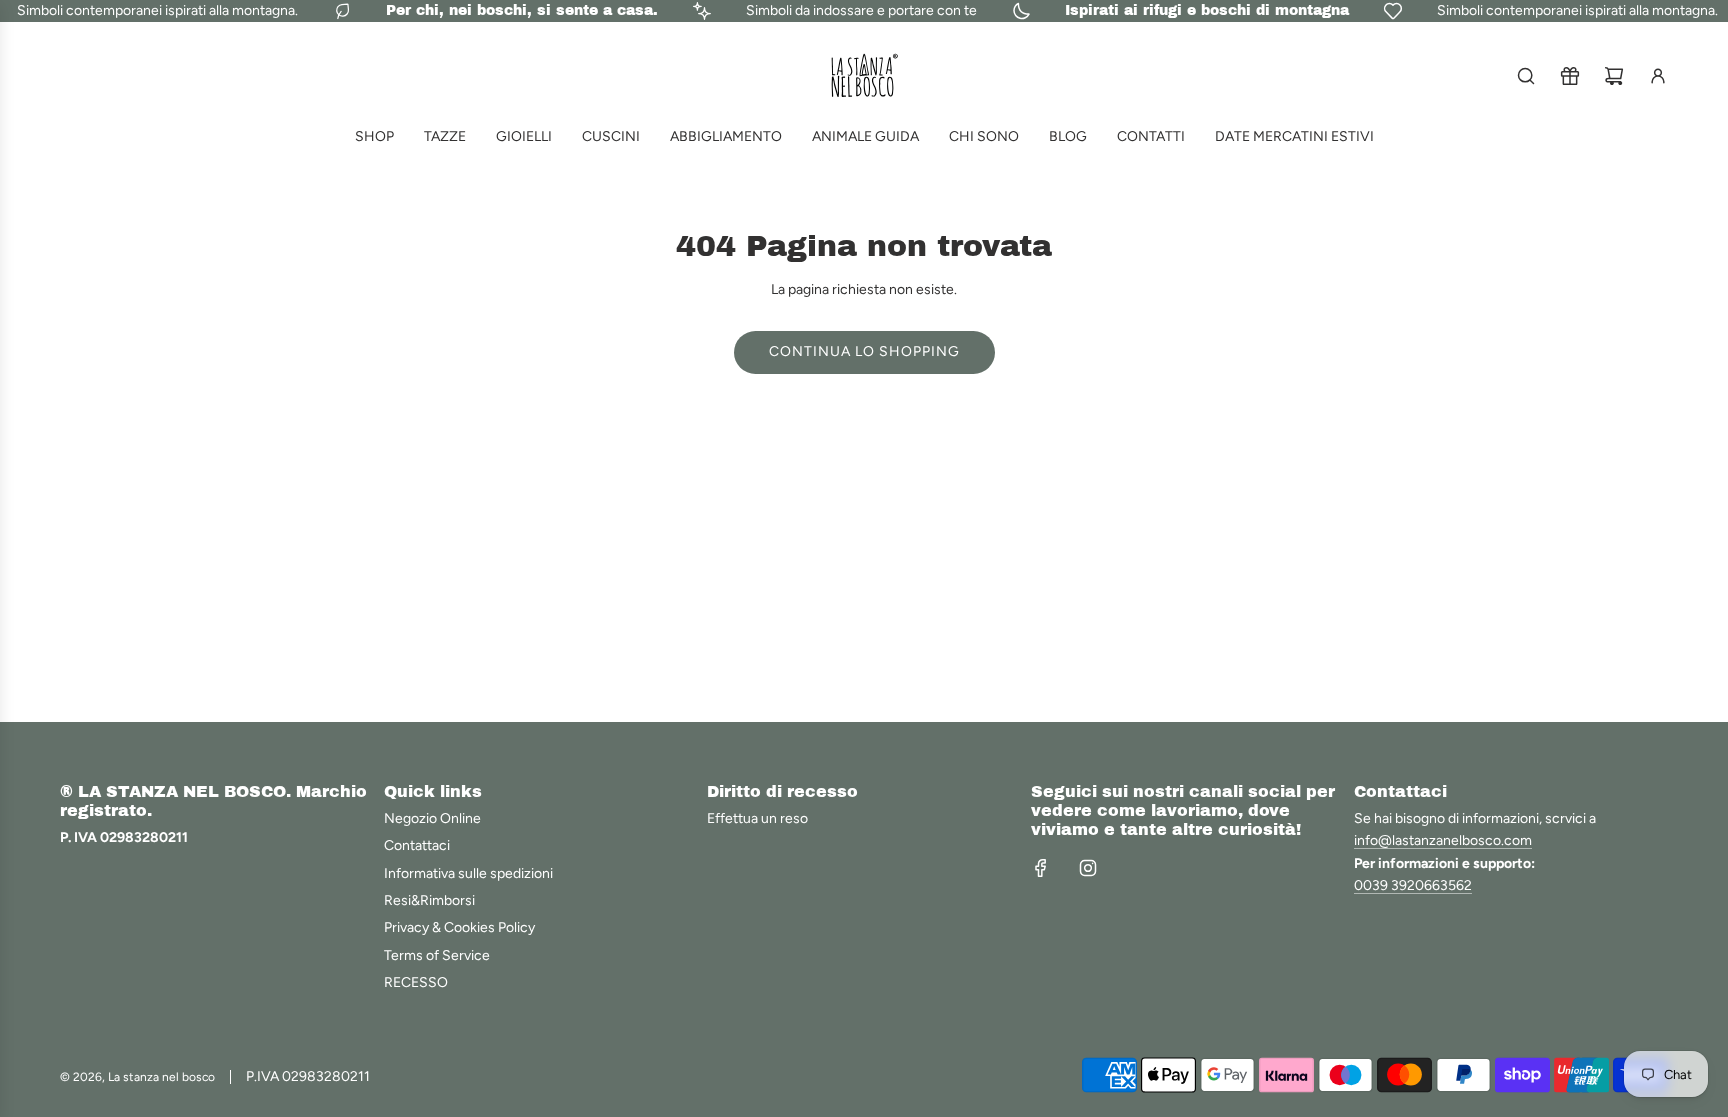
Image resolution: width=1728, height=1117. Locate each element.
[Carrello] (1614, 76)
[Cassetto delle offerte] (1570, 76)
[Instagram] (1088, 868)
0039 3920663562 (1413, 885)
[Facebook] (1041, 868)
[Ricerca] (1526, 76)
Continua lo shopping (864, 351)
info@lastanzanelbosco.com (1443, 840)
